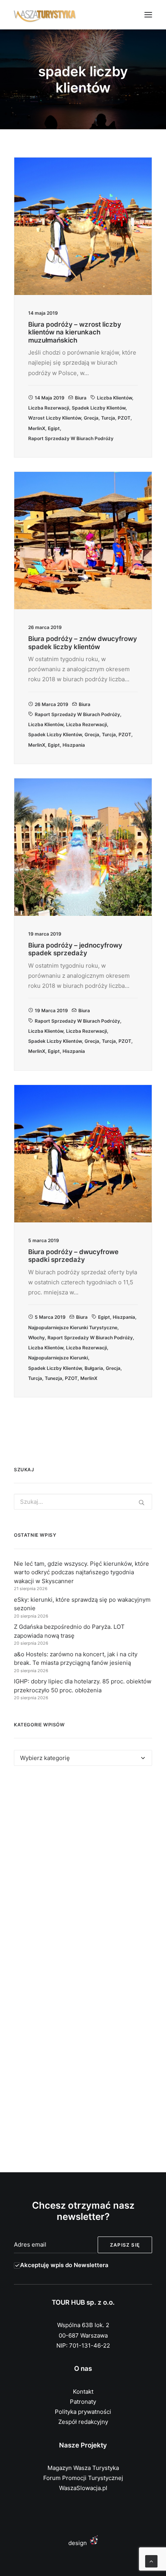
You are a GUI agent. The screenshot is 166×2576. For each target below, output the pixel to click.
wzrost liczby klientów (55, 418)
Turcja (108, 418)
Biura (81, 398)
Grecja (91, 418)
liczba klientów (114, 398)
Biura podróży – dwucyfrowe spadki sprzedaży (73, 1256)
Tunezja (53, 1378)
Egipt (54, 428)
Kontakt (83, 2392)
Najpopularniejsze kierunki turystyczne (73, 1327)
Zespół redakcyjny (83, 2422)
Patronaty (83, 2402)
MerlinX (37, 428)
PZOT (124, 418)
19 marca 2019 (51, 1010)
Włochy (36, 1338)
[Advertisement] (83, 1872)
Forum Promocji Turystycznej (83, 2478)
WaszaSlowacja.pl (83, 2488)
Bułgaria (94, 1368)
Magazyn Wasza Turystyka (83, 2468)
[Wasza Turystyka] (45, 15)
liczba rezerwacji (49, 408)
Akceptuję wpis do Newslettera (64, 2265)
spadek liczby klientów (99, 408)
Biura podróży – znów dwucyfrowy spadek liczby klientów (83, 643)
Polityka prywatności (83, 2412)
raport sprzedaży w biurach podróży (71, 438)
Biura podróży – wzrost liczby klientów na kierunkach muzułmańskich (75, 332)
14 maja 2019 (50, 398)
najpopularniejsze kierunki (58, 1358)
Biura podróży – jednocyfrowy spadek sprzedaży (75, 949)
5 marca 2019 (50, 1317)
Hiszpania (74, 745)
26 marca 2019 (52, 704)
